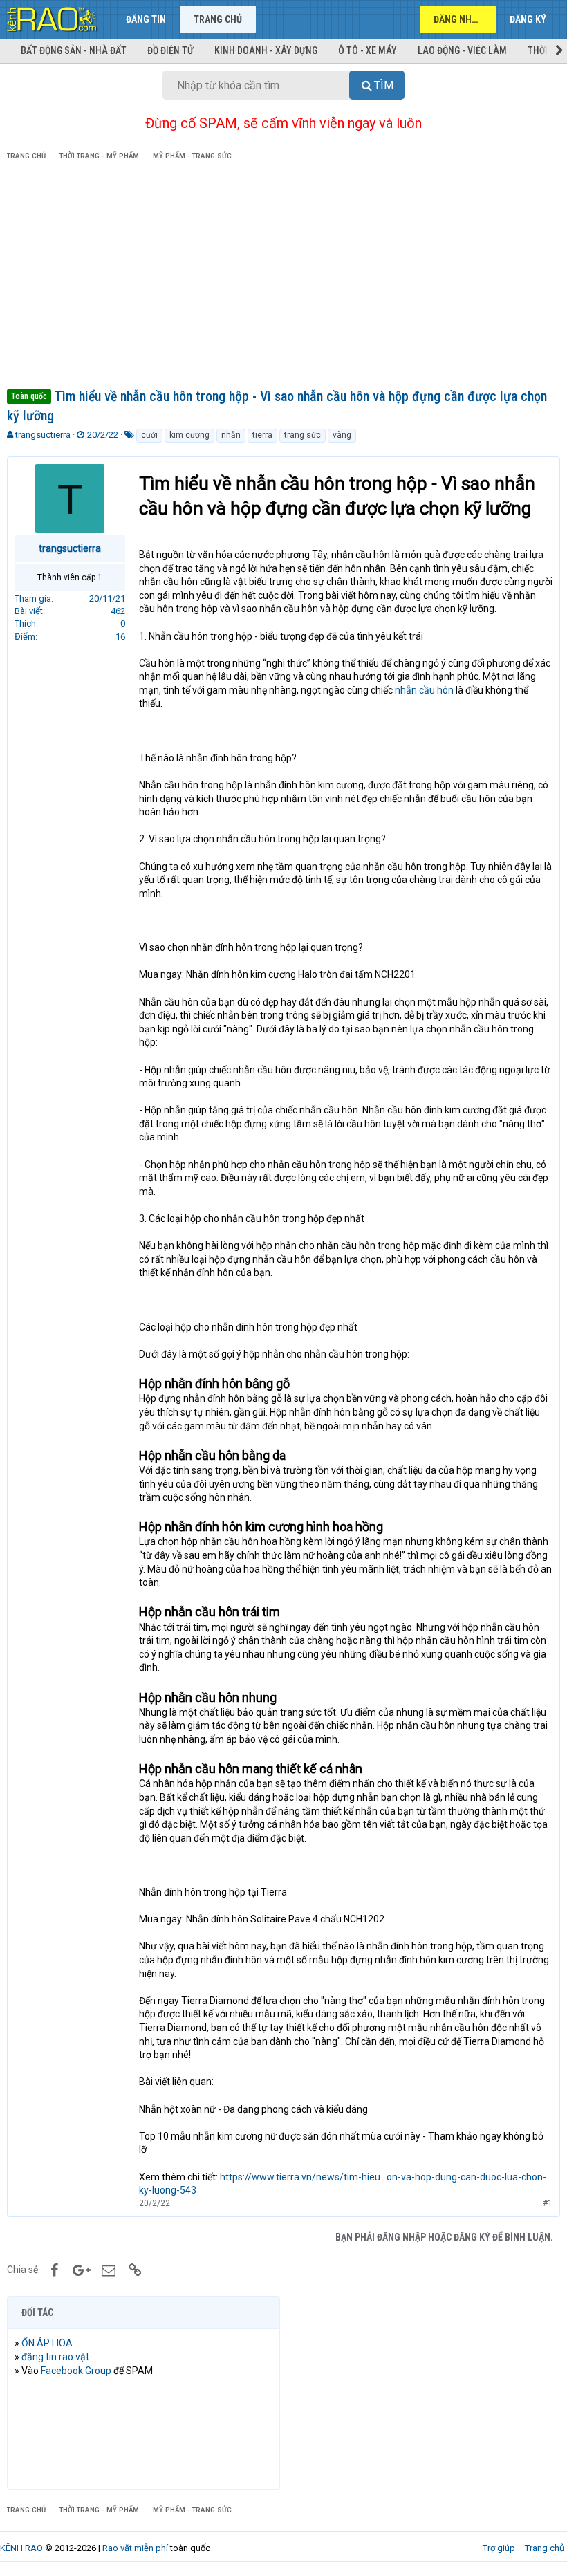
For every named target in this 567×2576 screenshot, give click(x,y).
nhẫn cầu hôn (424, 690)
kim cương (189, 435)
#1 (548, 2203)
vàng (342, 435)
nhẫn (231, 435)
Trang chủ (218, 19)
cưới (149, 435)
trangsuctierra (43, 435)
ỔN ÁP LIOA (47, 2343)
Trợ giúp (499, 2548)
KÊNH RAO (21, 2548)
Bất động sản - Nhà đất (74, 50)
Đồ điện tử (170, 50)
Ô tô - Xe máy (368, 50)
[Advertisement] (283, 277)
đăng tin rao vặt (55, 2357)
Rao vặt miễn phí (135, 2548)
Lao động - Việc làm (462, 50)
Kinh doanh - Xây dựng (266, 50)
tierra (262, 435)
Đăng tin (146, 19)
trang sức (303, 435)
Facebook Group (76, 2371)
